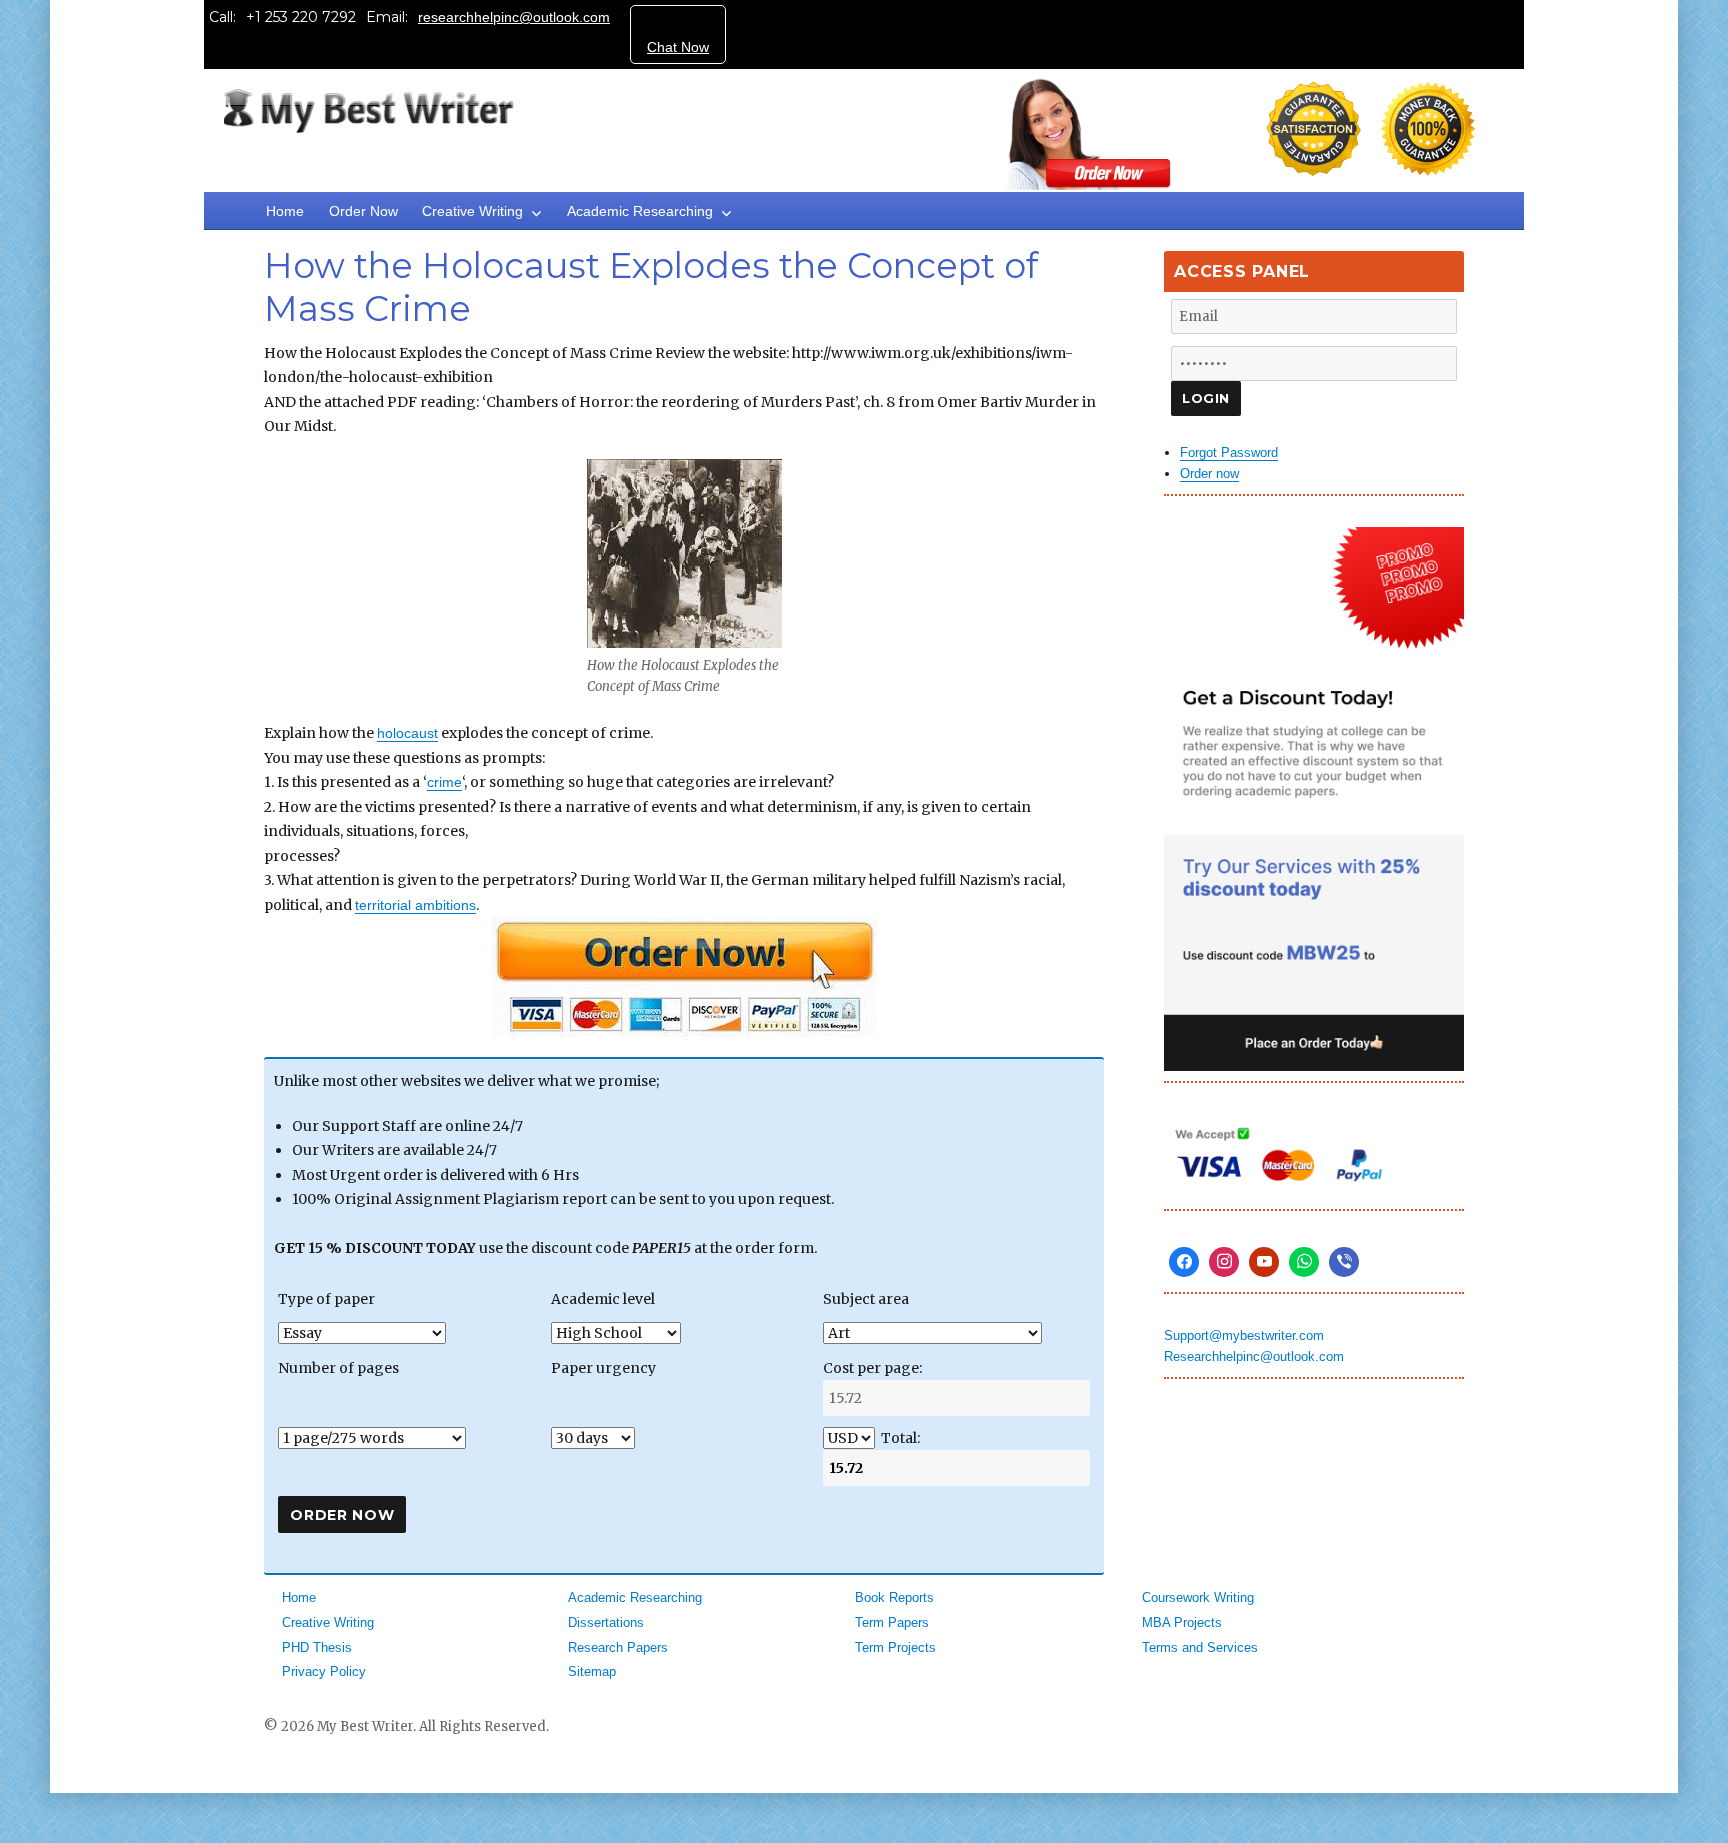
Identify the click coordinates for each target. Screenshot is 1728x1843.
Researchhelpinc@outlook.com (1254, 1356)
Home (285, 211)
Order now (1209, 473)
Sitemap (592, 1671)
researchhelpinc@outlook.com (514, 17)
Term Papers (892, 1622)
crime (444, 782)
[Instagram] (1224, 1262)
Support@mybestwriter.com (1244, 1335)
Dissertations (606, 1622)
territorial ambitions (415, 905)
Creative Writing (472, 211)
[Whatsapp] (1304, 1262)
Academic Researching (640, 211)
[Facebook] (1184, 1262)
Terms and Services (1200, 1647)
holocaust (407, 733)
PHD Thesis (317, 1647)
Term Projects (895, 1647)
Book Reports (894, 1597)
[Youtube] (1264, 1262)
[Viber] (1344, 1262)
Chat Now (678, 47)
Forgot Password (1229, 452)
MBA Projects (1182, 1622)
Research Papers (618, 1647)
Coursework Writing (1198, 1597)
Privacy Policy (324, 1671)
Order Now (363, 211)
